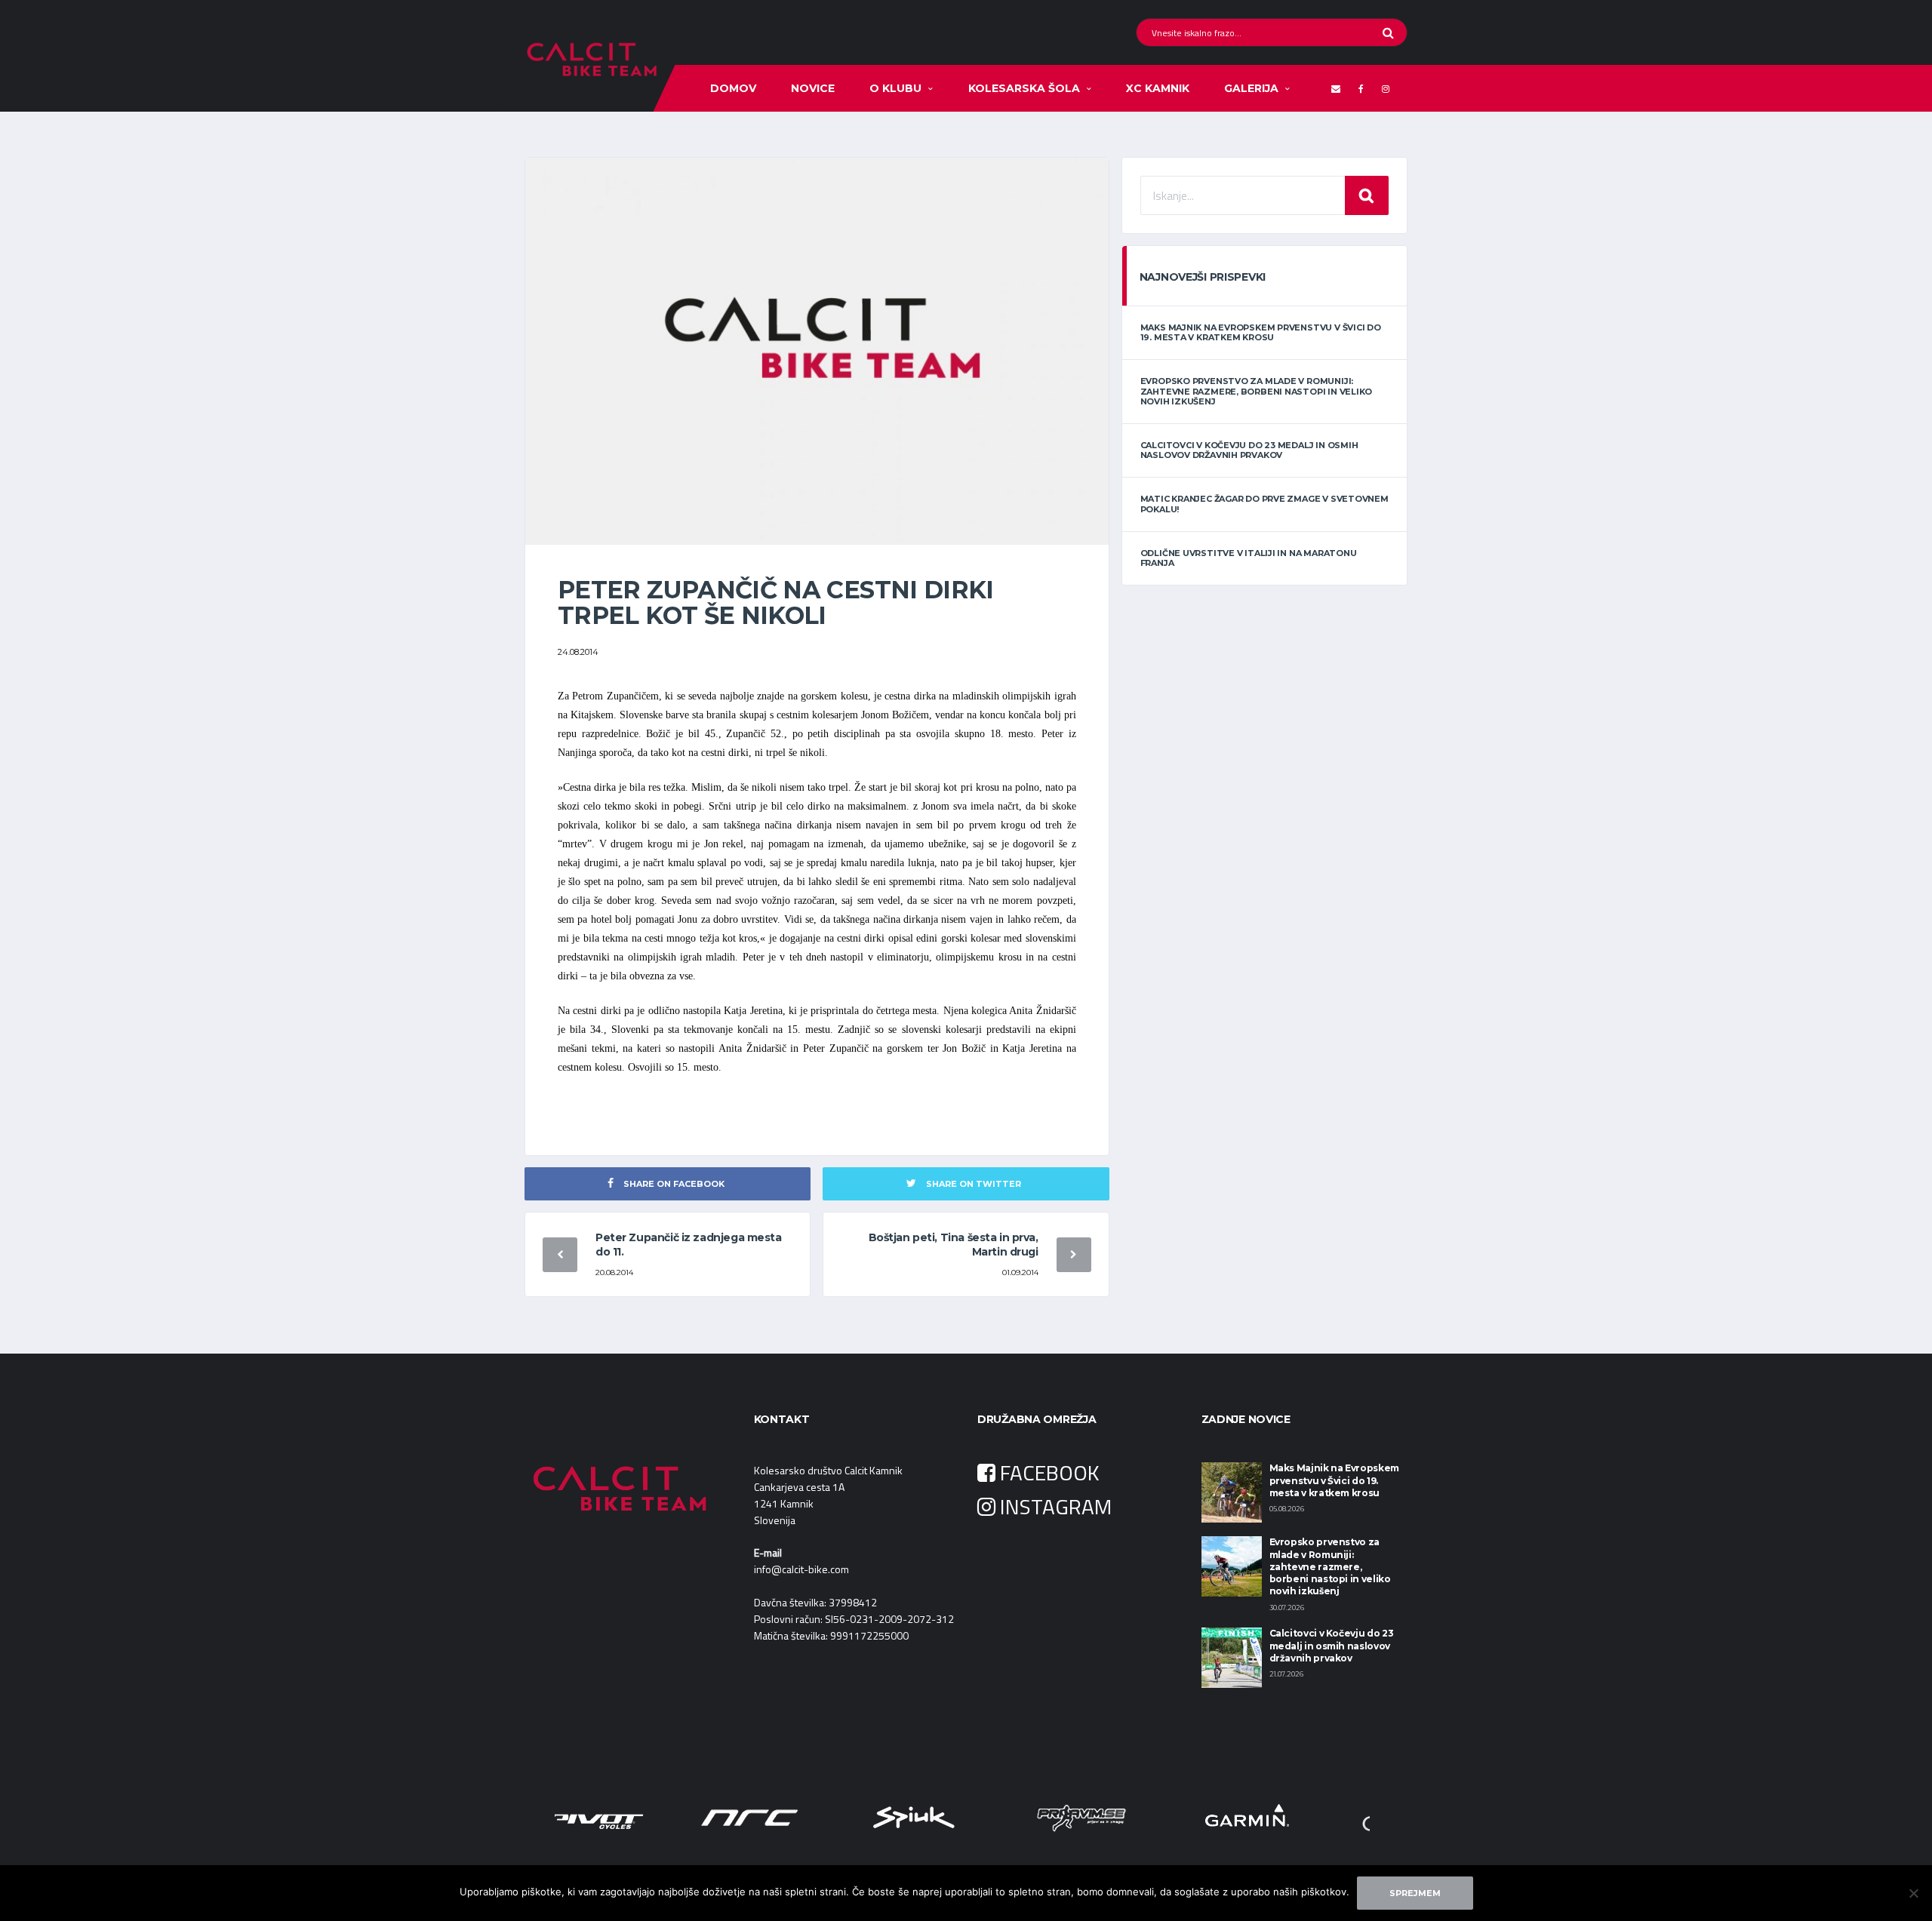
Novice (813, 88)
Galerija (1251, 88)
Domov (733, 88)
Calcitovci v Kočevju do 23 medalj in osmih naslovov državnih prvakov (1249, 450)
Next (1354, 1817)
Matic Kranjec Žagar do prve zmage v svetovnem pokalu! (1264, 504)
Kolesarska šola (1024, 88)
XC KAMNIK (1158, 88)
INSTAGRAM (1054, 1506)
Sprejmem (1415, 1893)
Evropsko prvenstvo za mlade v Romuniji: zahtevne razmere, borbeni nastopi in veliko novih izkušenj (1257, 391)
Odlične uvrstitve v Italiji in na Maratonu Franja (1249, 558)
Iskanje (1367, 195)
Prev (578, 1817)
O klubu (895, 88)
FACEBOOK (1048, 1472)
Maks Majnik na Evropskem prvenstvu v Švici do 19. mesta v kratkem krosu (1261, 332)
